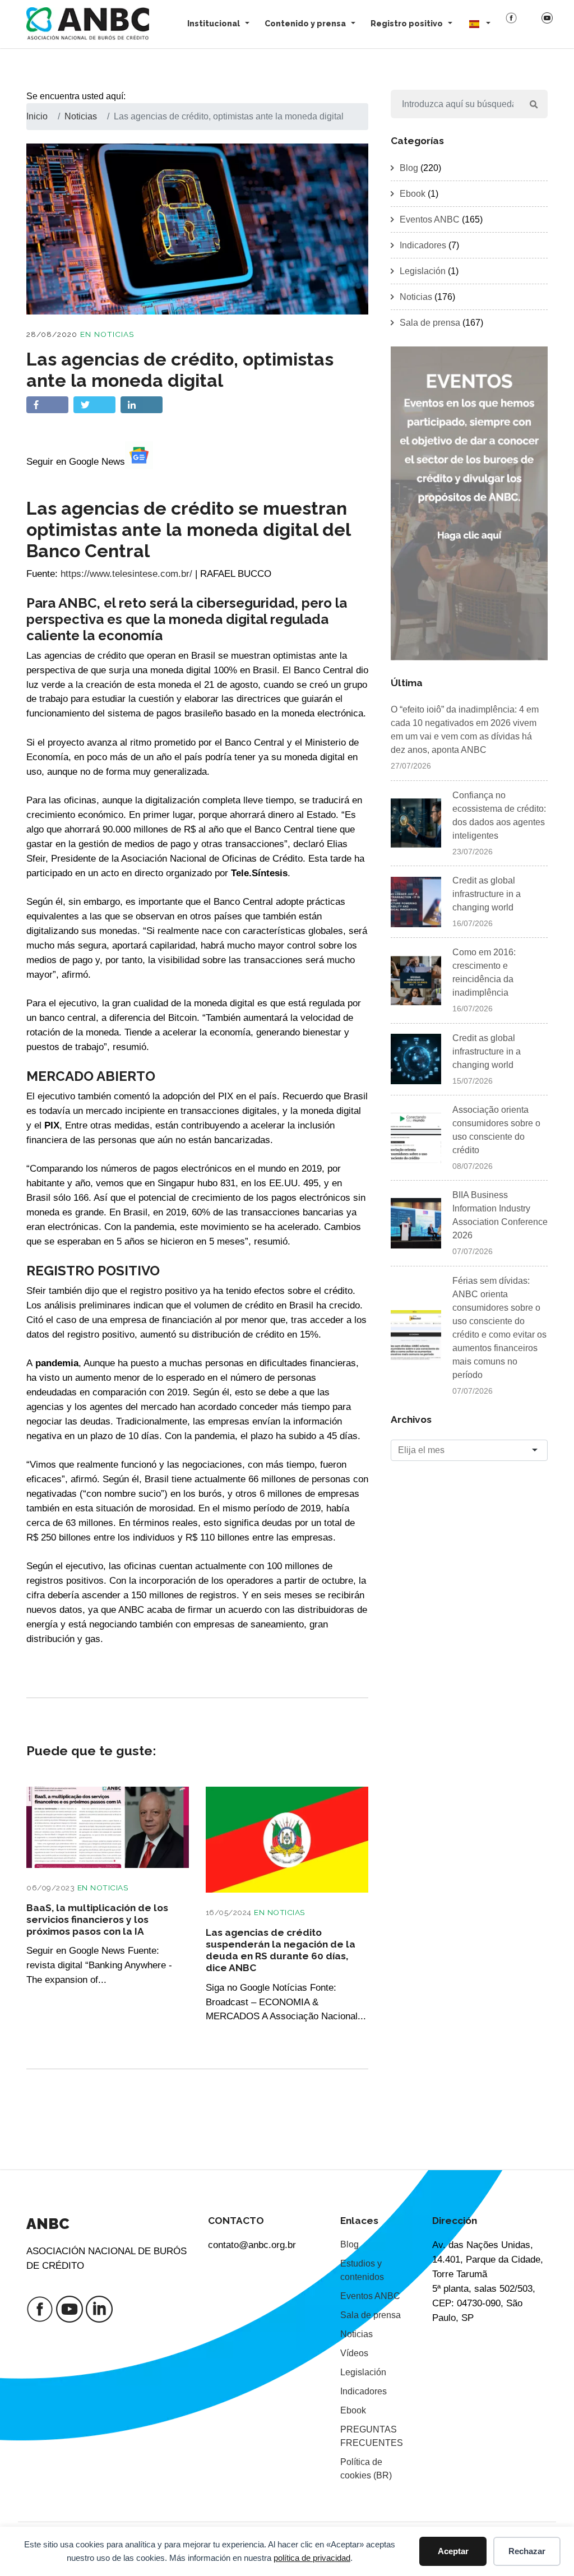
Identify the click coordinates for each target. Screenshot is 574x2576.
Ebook (413, 194)
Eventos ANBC (430, 219)
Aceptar (453, 2551)
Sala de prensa (430, 323)
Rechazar (527, 2551)
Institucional (214, 24)
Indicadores (423, 245)
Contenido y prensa (305, 24)
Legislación (423, 271)
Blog (409, 168)
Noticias (114, 334)
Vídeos (354, 2353)
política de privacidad (312, 2558)
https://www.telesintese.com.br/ (126, 574)
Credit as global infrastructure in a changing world (487, 894)
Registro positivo (407, 24)
